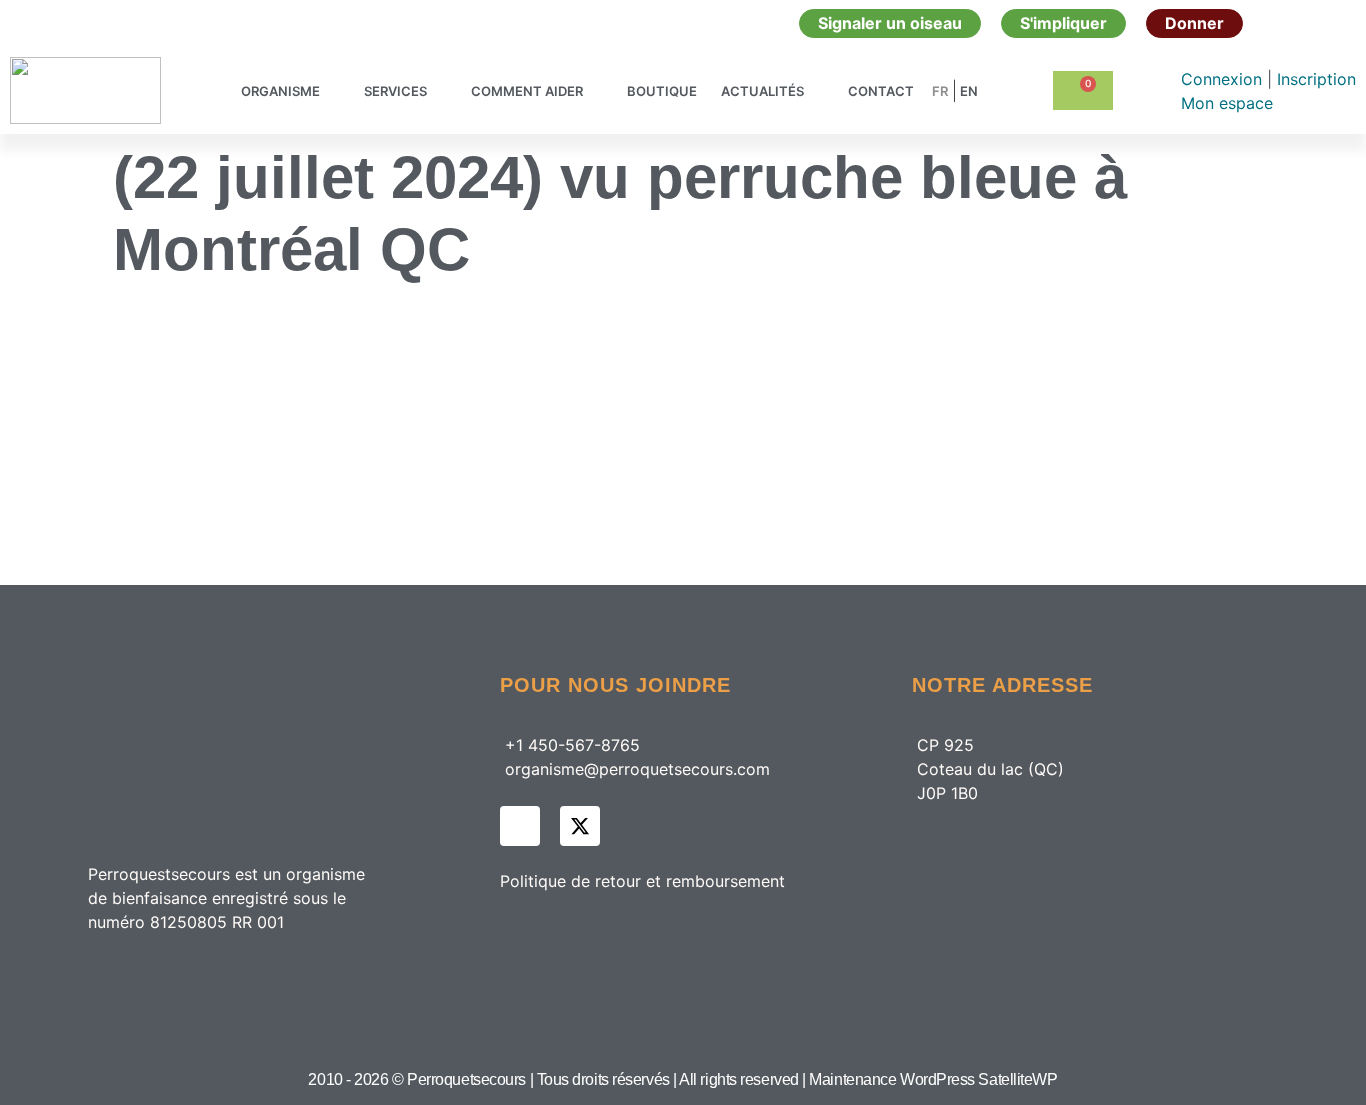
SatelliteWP (1017, 1079)
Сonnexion (1224, 79)
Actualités (762, 91)
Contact (881, 91)
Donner (1194, 23)
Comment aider (527, 91)
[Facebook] (520, 826)
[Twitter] (580, 826)
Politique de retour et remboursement (642, 881)
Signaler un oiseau (890, 23)
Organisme (280, 91)
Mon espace (1227, 103)
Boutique (662, 91)
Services (395, 91)
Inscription (1316, 79)
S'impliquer (1063, 23)
